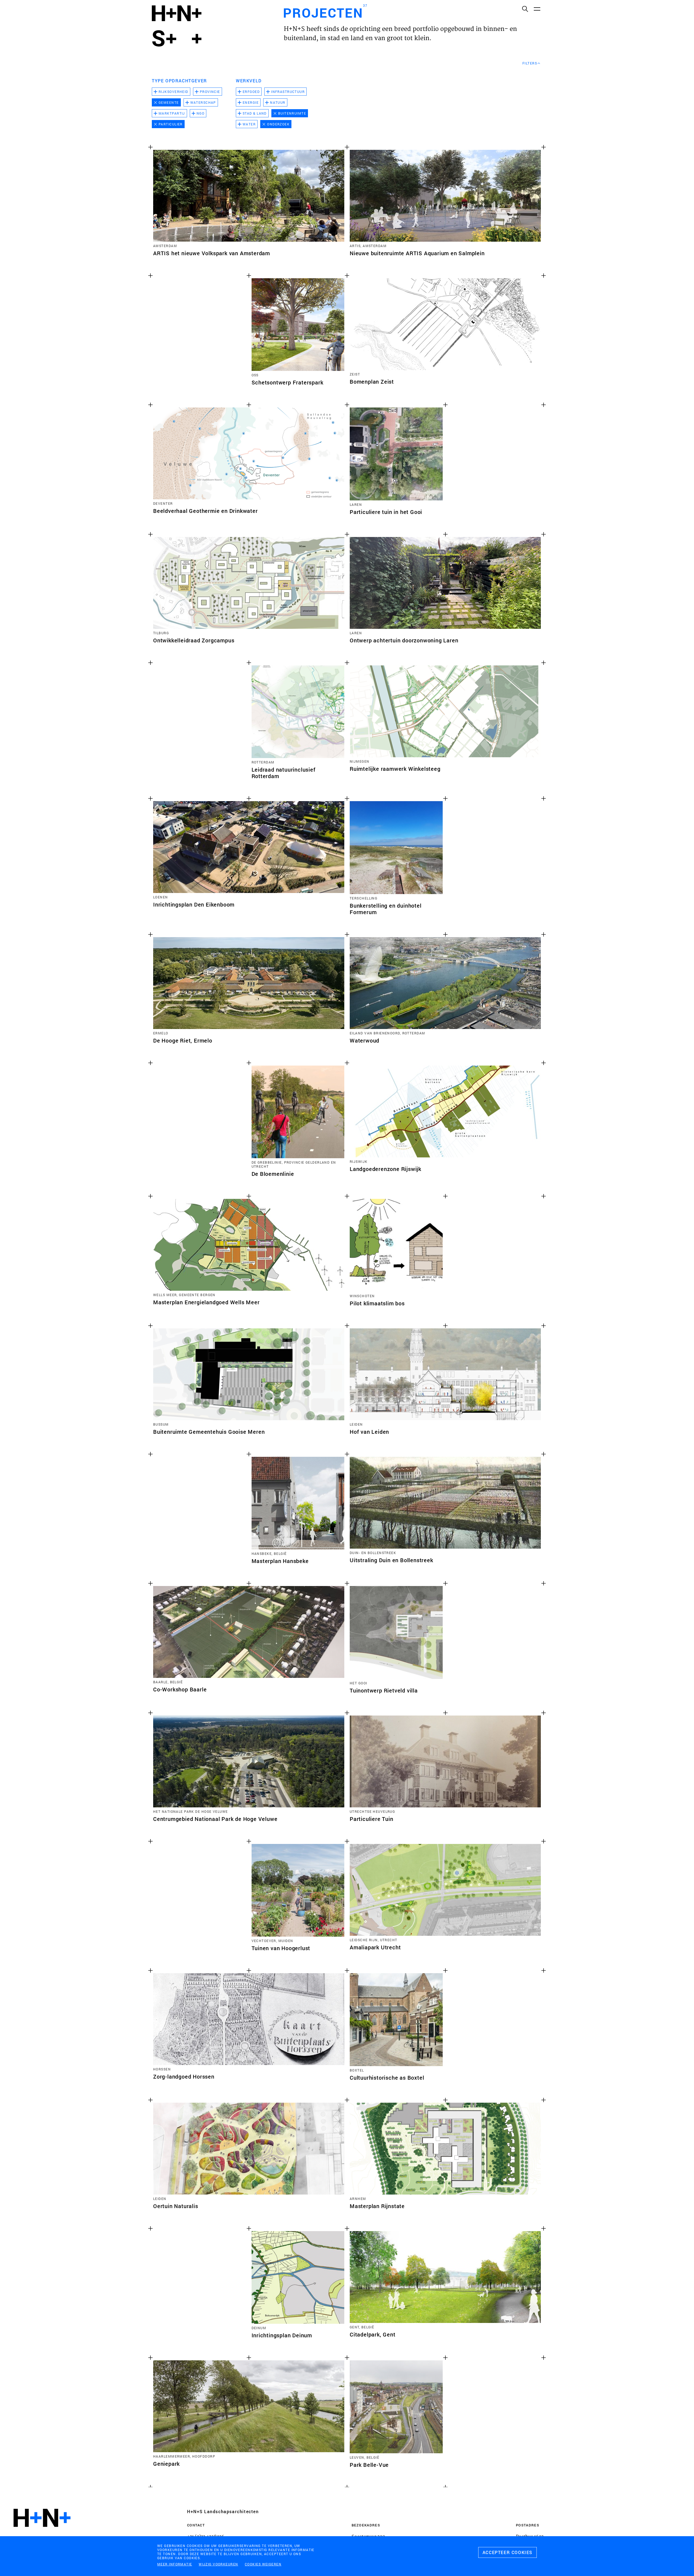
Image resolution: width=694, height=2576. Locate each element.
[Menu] (537, 9)
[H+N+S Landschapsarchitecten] (42, 2533)
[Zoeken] (525, 9)
